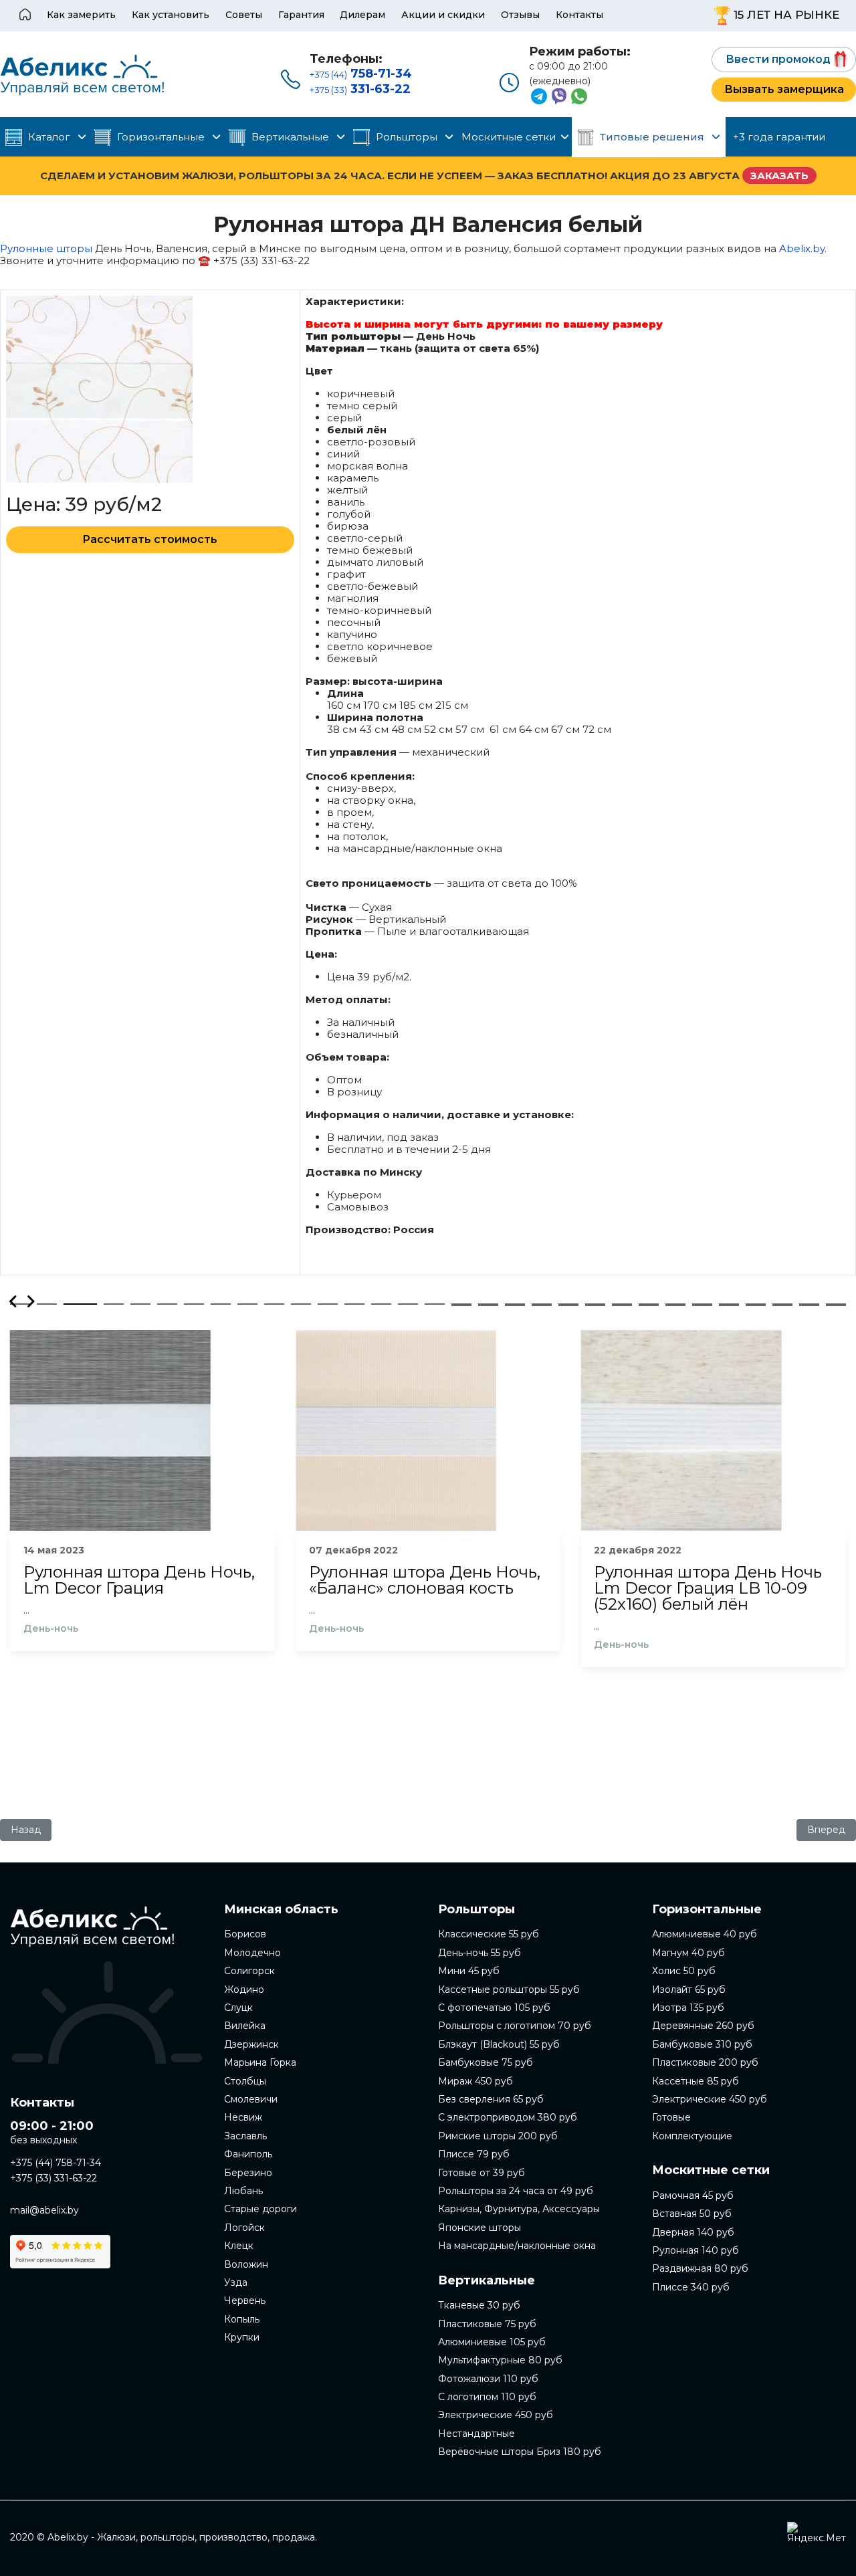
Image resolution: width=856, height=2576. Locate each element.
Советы (244, 15)
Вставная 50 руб (692, 2214)
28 (756, 1304)
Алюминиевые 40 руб (705, 1934)
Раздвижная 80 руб (700, 2268)
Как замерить (81, 15)
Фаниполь (248, 2154)
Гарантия (301, 15)
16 (435, 1304)
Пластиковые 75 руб (487, 2324)
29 (782, 1304)
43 (756, 1305)
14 (381, 1304)
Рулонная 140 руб (695, 2250)
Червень (245, 2300)
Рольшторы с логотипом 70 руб (515, 2026)
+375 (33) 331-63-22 (53, 2178)
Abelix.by (802, 248)
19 (515, 1304)
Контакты (579, 15)
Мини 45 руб (469, 1971)
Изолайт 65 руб (689, 1990)
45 (809, 1305)
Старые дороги (260, 2209)
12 (328, 1304)
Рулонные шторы (46, 248)
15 (408, 1304)
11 (301, 1304)
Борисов (245, 1934)
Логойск (244, 2228)
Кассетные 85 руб (695, 2081)
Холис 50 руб (684, 1971)
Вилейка (245, 2026)
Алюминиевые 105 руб (492, 2342)
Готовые (671, 2117)
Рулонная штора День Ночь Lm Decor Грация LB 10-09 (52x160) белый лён (708, 1588)
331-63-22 (360, 89)
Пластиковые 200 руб (705, 2062)
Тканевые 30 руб (479, 2305)
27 (729, 1304)
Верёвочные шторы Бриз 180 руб (520, 2452)
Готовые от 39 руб (481, 2173)
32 (461, 1305)
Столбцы (245, 2081)
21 (568, 1304)
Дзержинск (251, 2044)
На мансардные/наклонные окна (517, 2246)
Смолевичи (251, 2099)
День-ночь (51, 1629)
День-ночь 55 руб (479, 1953)
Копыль (242, 2319)
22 (595, 1304)
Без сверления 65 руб (491, 2099)
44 (782, 1305)
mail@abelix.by (44, 2210)
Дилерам (362, 15)
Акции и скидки (443, 15)
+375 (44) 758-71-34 (56, 2163)
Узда (236, 2282)
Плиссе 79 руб (474, 2154)
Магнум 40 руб (688, 1953)
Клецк (239, 2246)
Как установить (171, 15)
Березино (248, 2173)
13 (354, 1304)
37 (595, 1305)
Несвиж (243, 2117)
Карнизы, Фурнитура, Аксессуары (519, 2209)
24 (649, 1304)
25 (675, 1304)
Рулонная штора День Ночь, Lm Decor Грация (139, 1580)
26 (702, 1304)
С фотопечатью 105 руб (494, 2008)
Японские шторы (479, 2228)
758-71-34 (361, 74)
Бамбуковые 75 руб (486, 2062)
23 (622, 1304)
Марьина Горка (260, 2062)
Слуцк (238, 2008)
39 (649, 1305)
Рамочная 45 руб (693, 2195)
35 (542, 1305)
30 (809, 1304)
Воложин (246, 2264)
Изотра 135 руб (688, 2008)
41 (702, 1305)
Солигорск (249, 1971)
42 (729, 1305)
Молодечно (252, 1953)
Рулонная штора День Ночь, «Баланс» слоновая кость (425, 1580)
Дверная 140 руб (693, 2232)
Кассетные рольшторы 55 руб (509, 1990)
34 (515, 1305)
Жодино (244, 1990)
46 (836, 1305)
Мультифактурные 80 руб (500, 2360)
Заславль (245, 2136)
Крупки (242, 2337)
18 (488, 1304)
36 (568, 1305)
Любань (243, 2191)
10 (274, 1304)
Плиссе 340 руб (691, 2287)
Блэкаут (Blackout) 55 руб (499, 2044)
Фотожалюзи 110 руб (488, 2379)
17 (461, 1304)
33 (488, 1305)
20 (542, 1304)
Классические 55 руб (489, 1934)
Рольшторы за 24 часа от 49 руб (516, 2191)
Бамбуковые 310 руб (702, 2044)
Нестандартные (476, 2434)
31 (836, 1304)
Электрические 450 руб (496, 2415)
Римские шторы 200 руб (498, 2136)
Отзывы (520, 15)
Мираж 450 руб (475, 2081)
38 (622, 1305)
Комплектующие (692, 2136)
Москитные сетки (509, 137)
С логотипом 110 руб (487, 2397)
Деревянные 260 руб (703, 2026)
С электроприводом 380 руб (508, 2117)
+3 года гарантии (779, 137)
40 (675, 1305)
